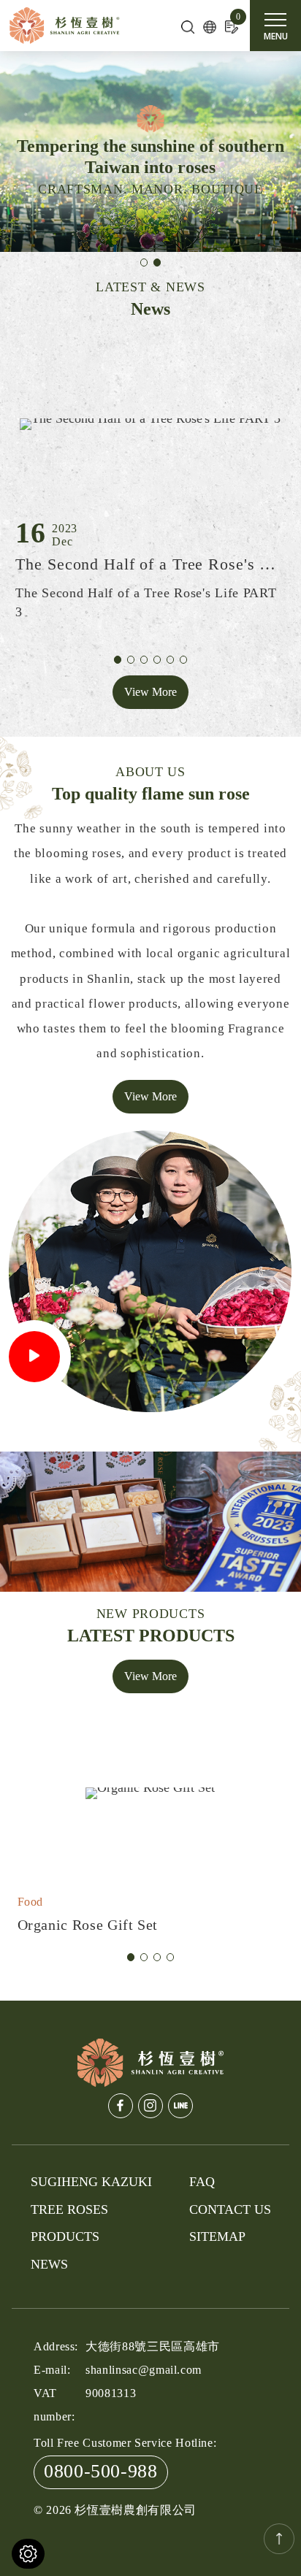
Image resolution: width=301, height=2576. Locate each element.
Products (65, 2236)
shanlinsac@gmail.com (144, 2370)
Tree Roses (69, 2209)
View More (150, 692)
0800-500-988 (101, 2471)
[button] (144, 262)
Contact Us (230, 2209)
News (49, 2264)
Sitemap (217, 2236)
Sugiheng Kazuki (91, 2182)
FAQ (202, 2182)
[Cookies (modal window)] (28, 2554)
